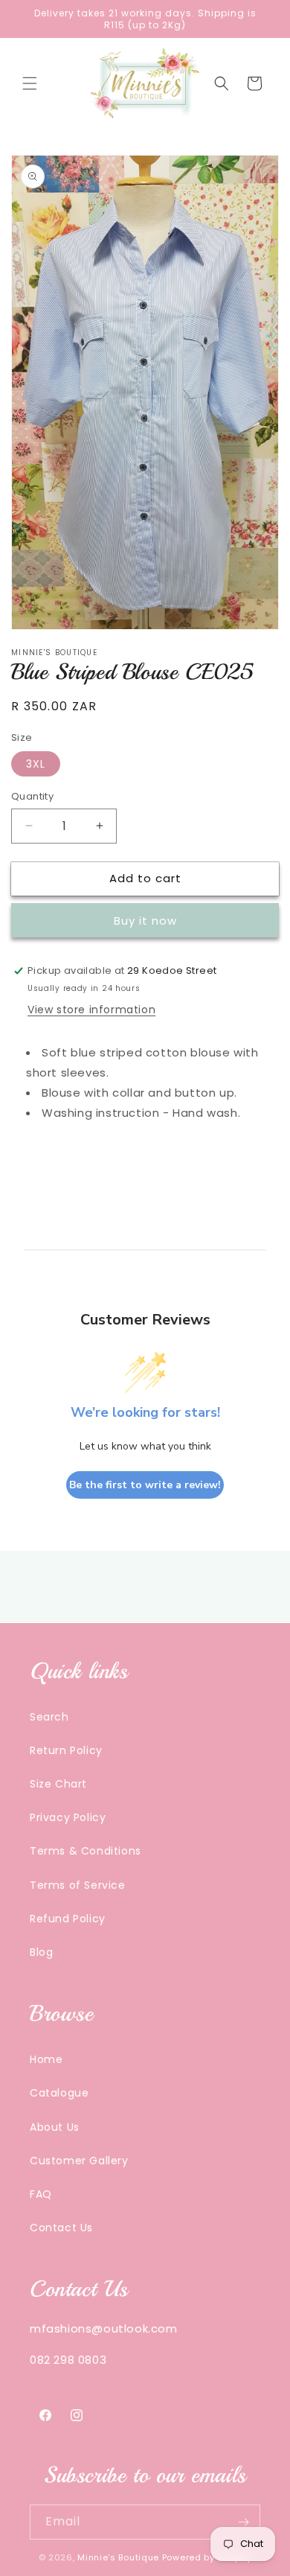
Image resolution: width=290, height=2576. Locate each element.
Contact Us (61, 2228)
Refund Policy (68, 1919)
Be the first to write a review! (145, 1485)
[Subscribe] (243, 2522)
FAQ (41, 2194)
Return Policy (66, 1750)
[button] (30, 83)
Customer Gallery (79, 2161)
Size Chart (58, 1784)
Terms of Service (78, 1885)
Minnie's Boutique (118, 2557)
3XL (36, 764)
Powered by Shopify (207, 2557)
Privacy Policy (68, 1817)
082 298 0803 (68, 2360)
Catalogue (59, 2093)
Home (46, 2059)
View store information (91, 1010)
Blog (41, 1952)
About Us (55, 2127)
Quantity (32, 796)
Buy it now (145, 921)
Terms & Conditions (86, 1851)
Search (49, 1717)
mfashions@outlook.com (104, 2328)
